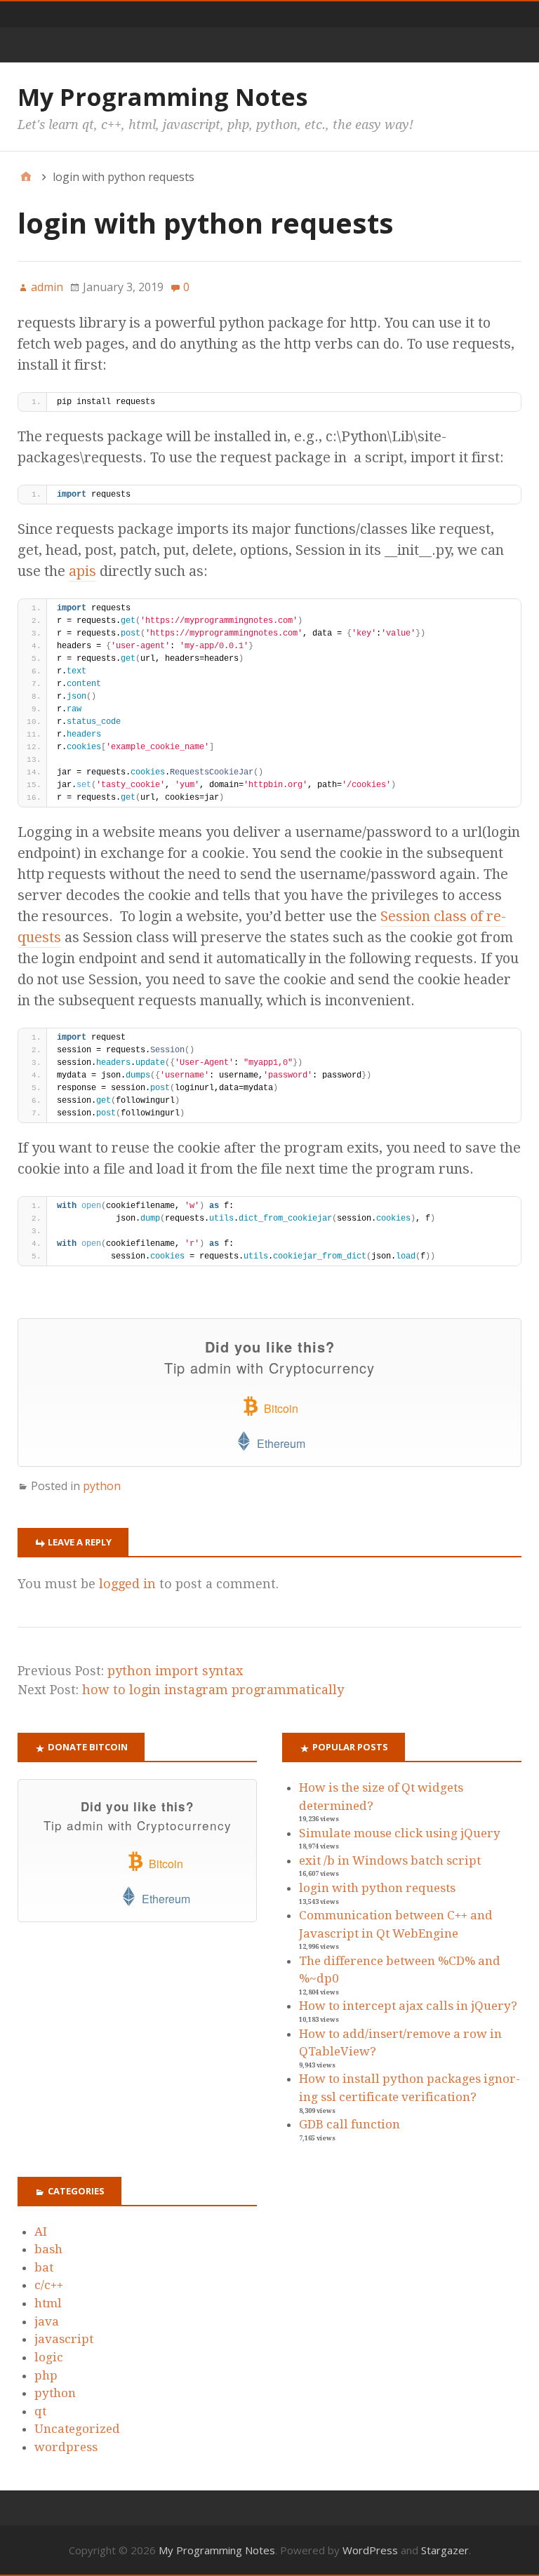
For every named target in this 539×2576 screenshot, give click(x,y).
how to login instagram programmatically (213, 1690)
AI (41, 2232)
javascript (64, 2339)
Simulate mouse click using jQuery (400, 1833)
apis (82, 571)
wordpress (66, 2447)
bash (48, 2249)
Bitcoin (280, 1408)
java (47, 2321)
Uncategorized (77, 2429)
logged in (127, 1584)
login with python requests (377, 1888)
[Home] (26, 177)
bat (44, 2267)
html (48, 2303)
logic (49, 2357)
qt (40, 2411)
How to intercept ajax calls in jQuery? (408, 2006)
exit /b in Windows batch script (390, 1860)
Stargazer (445, 2550)
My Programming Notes (162, 97)
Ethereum (280, 1443)
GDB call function (350, 2124)
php (46, 2375)
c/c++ (49, 2285)
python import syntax (175, 1671)
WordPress (370, 2550)
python (102, 1486)
